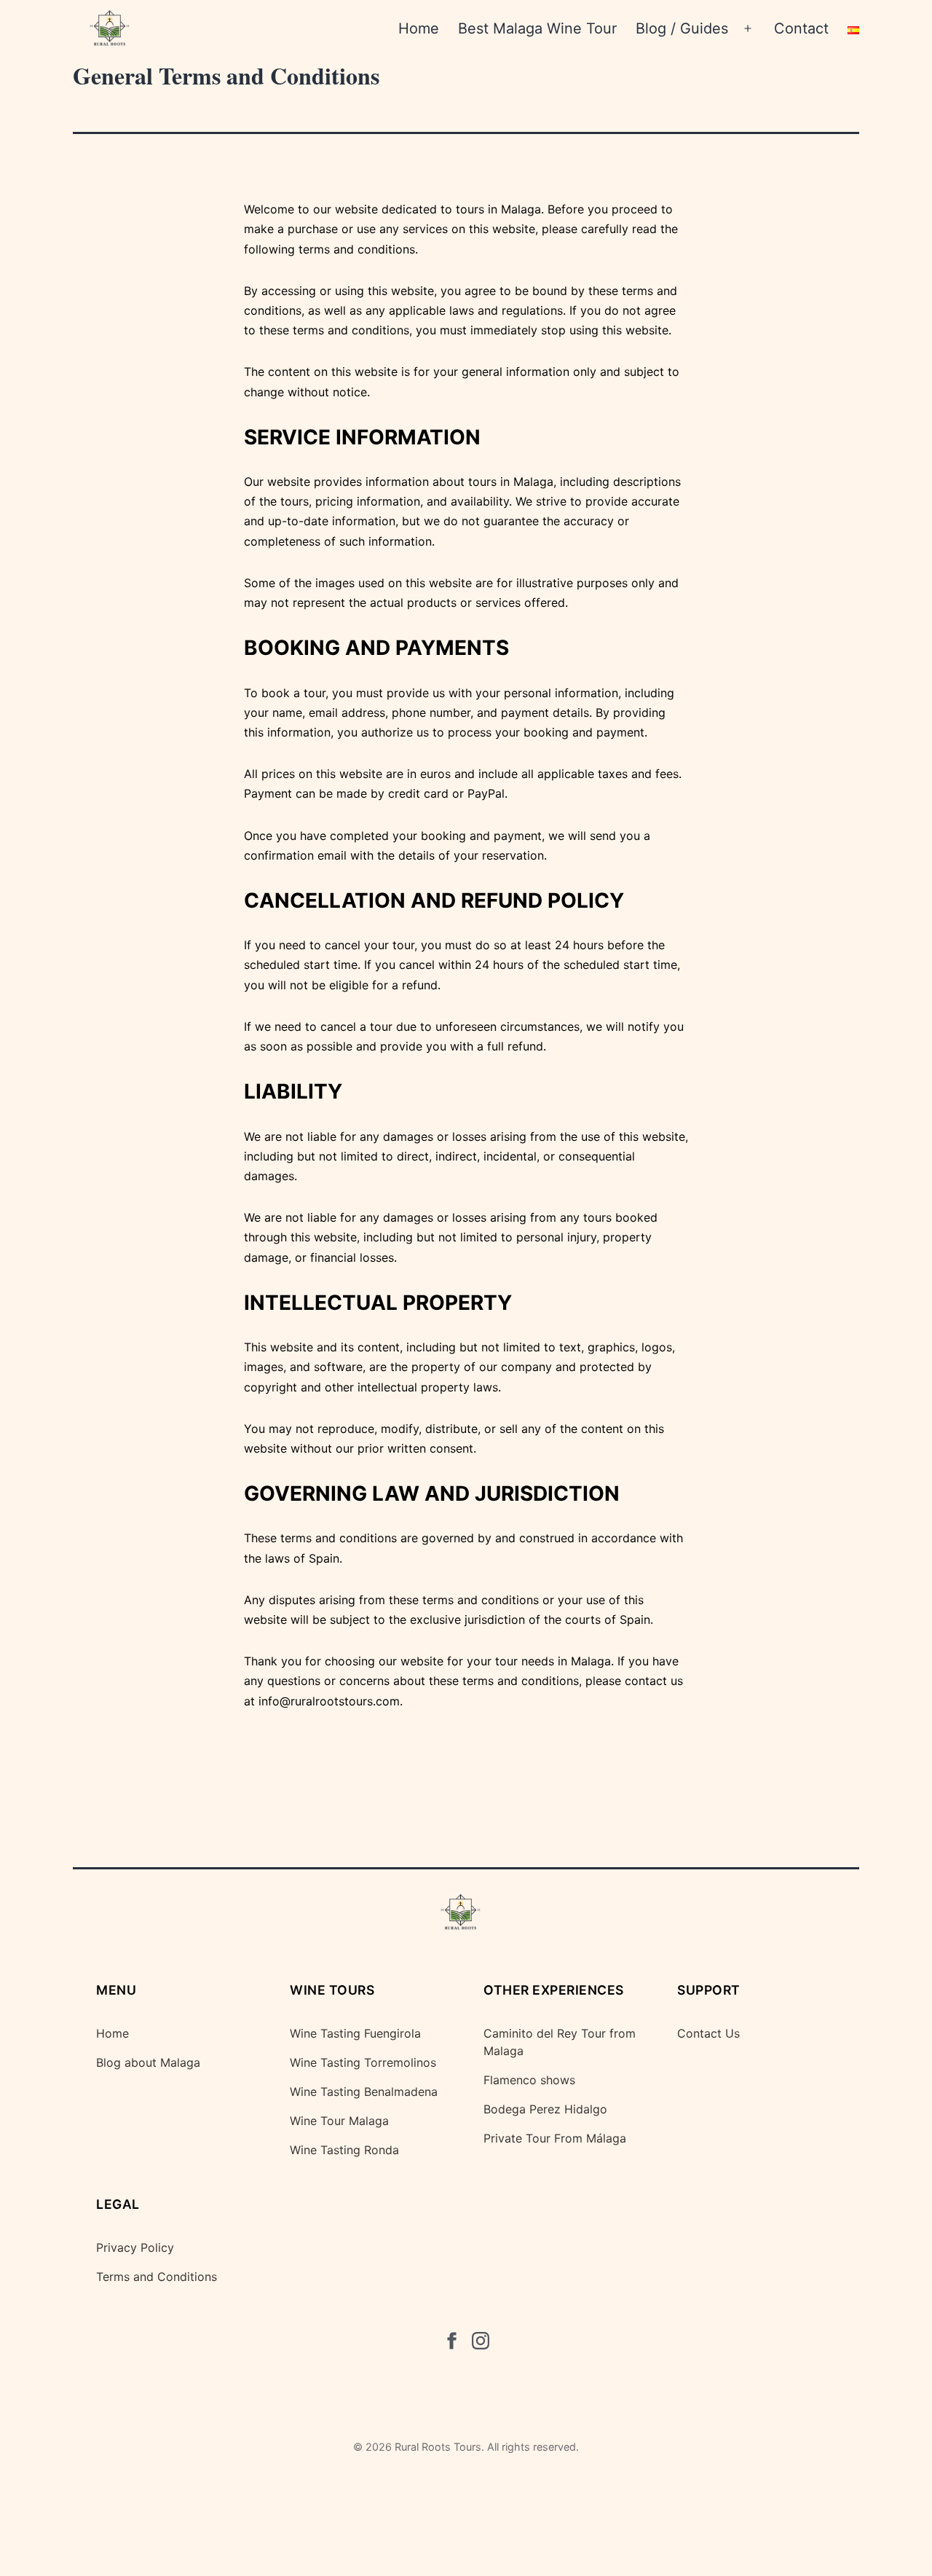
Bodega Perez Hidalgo (545, 2109)
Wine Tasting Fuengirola (355, 2033)
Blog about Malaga (148, 2062)
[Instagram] (481, 2344)
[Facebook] (451, 2344)
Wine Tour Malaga (339, 2121)
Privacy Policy (135, 2247)
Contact (801, 28)
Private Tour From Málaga (555, 2138)
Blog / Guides (682, 28)
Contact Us (708, 2033)
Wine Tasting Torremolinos (363, 2062)
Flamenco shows (529, 2080)
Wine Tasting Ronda (344, 2150)
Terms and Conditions (157, 2277)
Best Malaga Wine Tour (537, 28)
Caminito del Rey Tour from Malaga (560, 2042)
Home (419, 28)
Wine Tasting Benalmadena (364, 2092)
